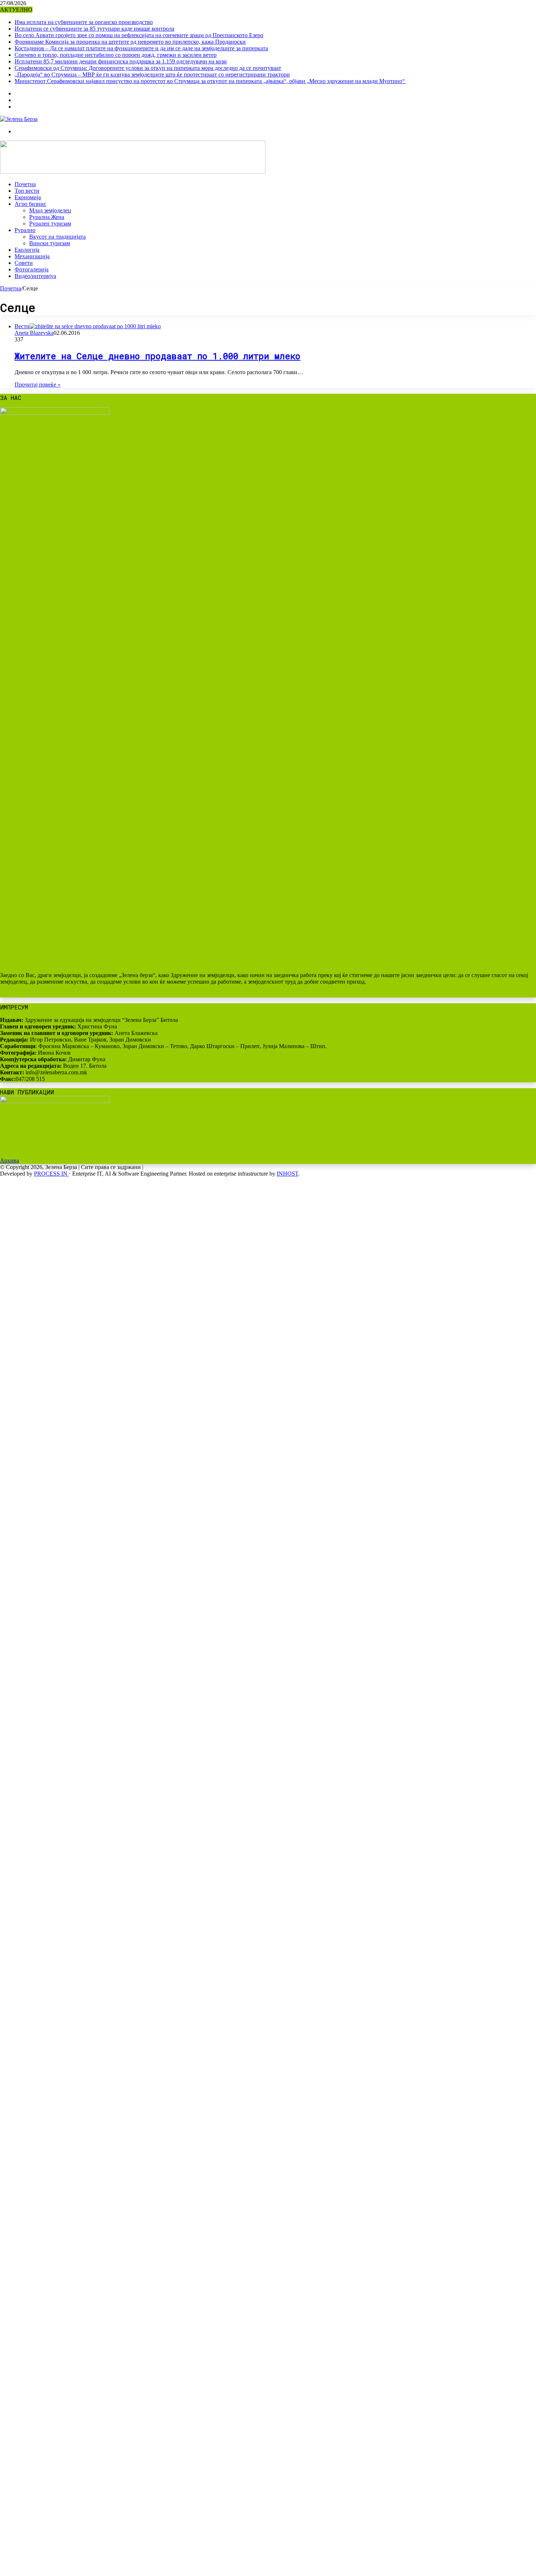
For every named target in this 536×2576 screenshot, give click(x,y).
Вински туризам (50, 243)
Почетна (25, 184)
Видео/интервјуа (35, 276)
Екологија (27, 250)
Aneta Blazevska (34, 333)
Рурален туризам (50, 224)
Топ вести (27, 191)
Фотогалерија (32, 269)
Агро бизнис (30, 204)
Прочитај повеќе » (38, 385)
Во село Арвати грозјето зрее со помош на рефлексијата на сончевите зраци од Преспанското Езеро (139, 35)
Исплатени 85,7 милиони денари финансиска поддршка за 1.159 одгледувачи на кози (121, 61)
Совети (24, 263)
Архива (9, 1160)
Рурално (25, 230)
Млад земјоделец (50, 210)
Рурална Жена (47, 217)
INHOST (288, 1174)
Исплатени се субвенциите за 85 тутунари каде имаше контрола (94, 29)
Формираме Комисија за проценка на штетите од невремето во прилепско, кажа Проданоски (130, 42)
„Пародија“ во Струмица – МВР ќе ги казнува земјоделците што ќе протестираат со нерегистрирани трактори (152, 75)
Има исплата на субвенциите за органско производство (84, 22)
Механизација (32, 256)
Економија (28, 197)
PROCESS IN (51, 1174)
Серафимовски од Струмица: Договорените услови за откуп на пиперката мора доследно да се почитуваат (148, 68)
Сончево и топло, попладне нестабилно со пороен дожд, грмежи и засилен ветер (116, 55)
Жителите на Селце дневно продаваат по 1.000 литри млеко (158, 356)
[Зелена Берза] (19, 119)
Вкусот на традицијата (57, 237)
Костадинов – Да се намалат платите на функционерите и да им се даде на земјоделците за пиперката (141, 48)
